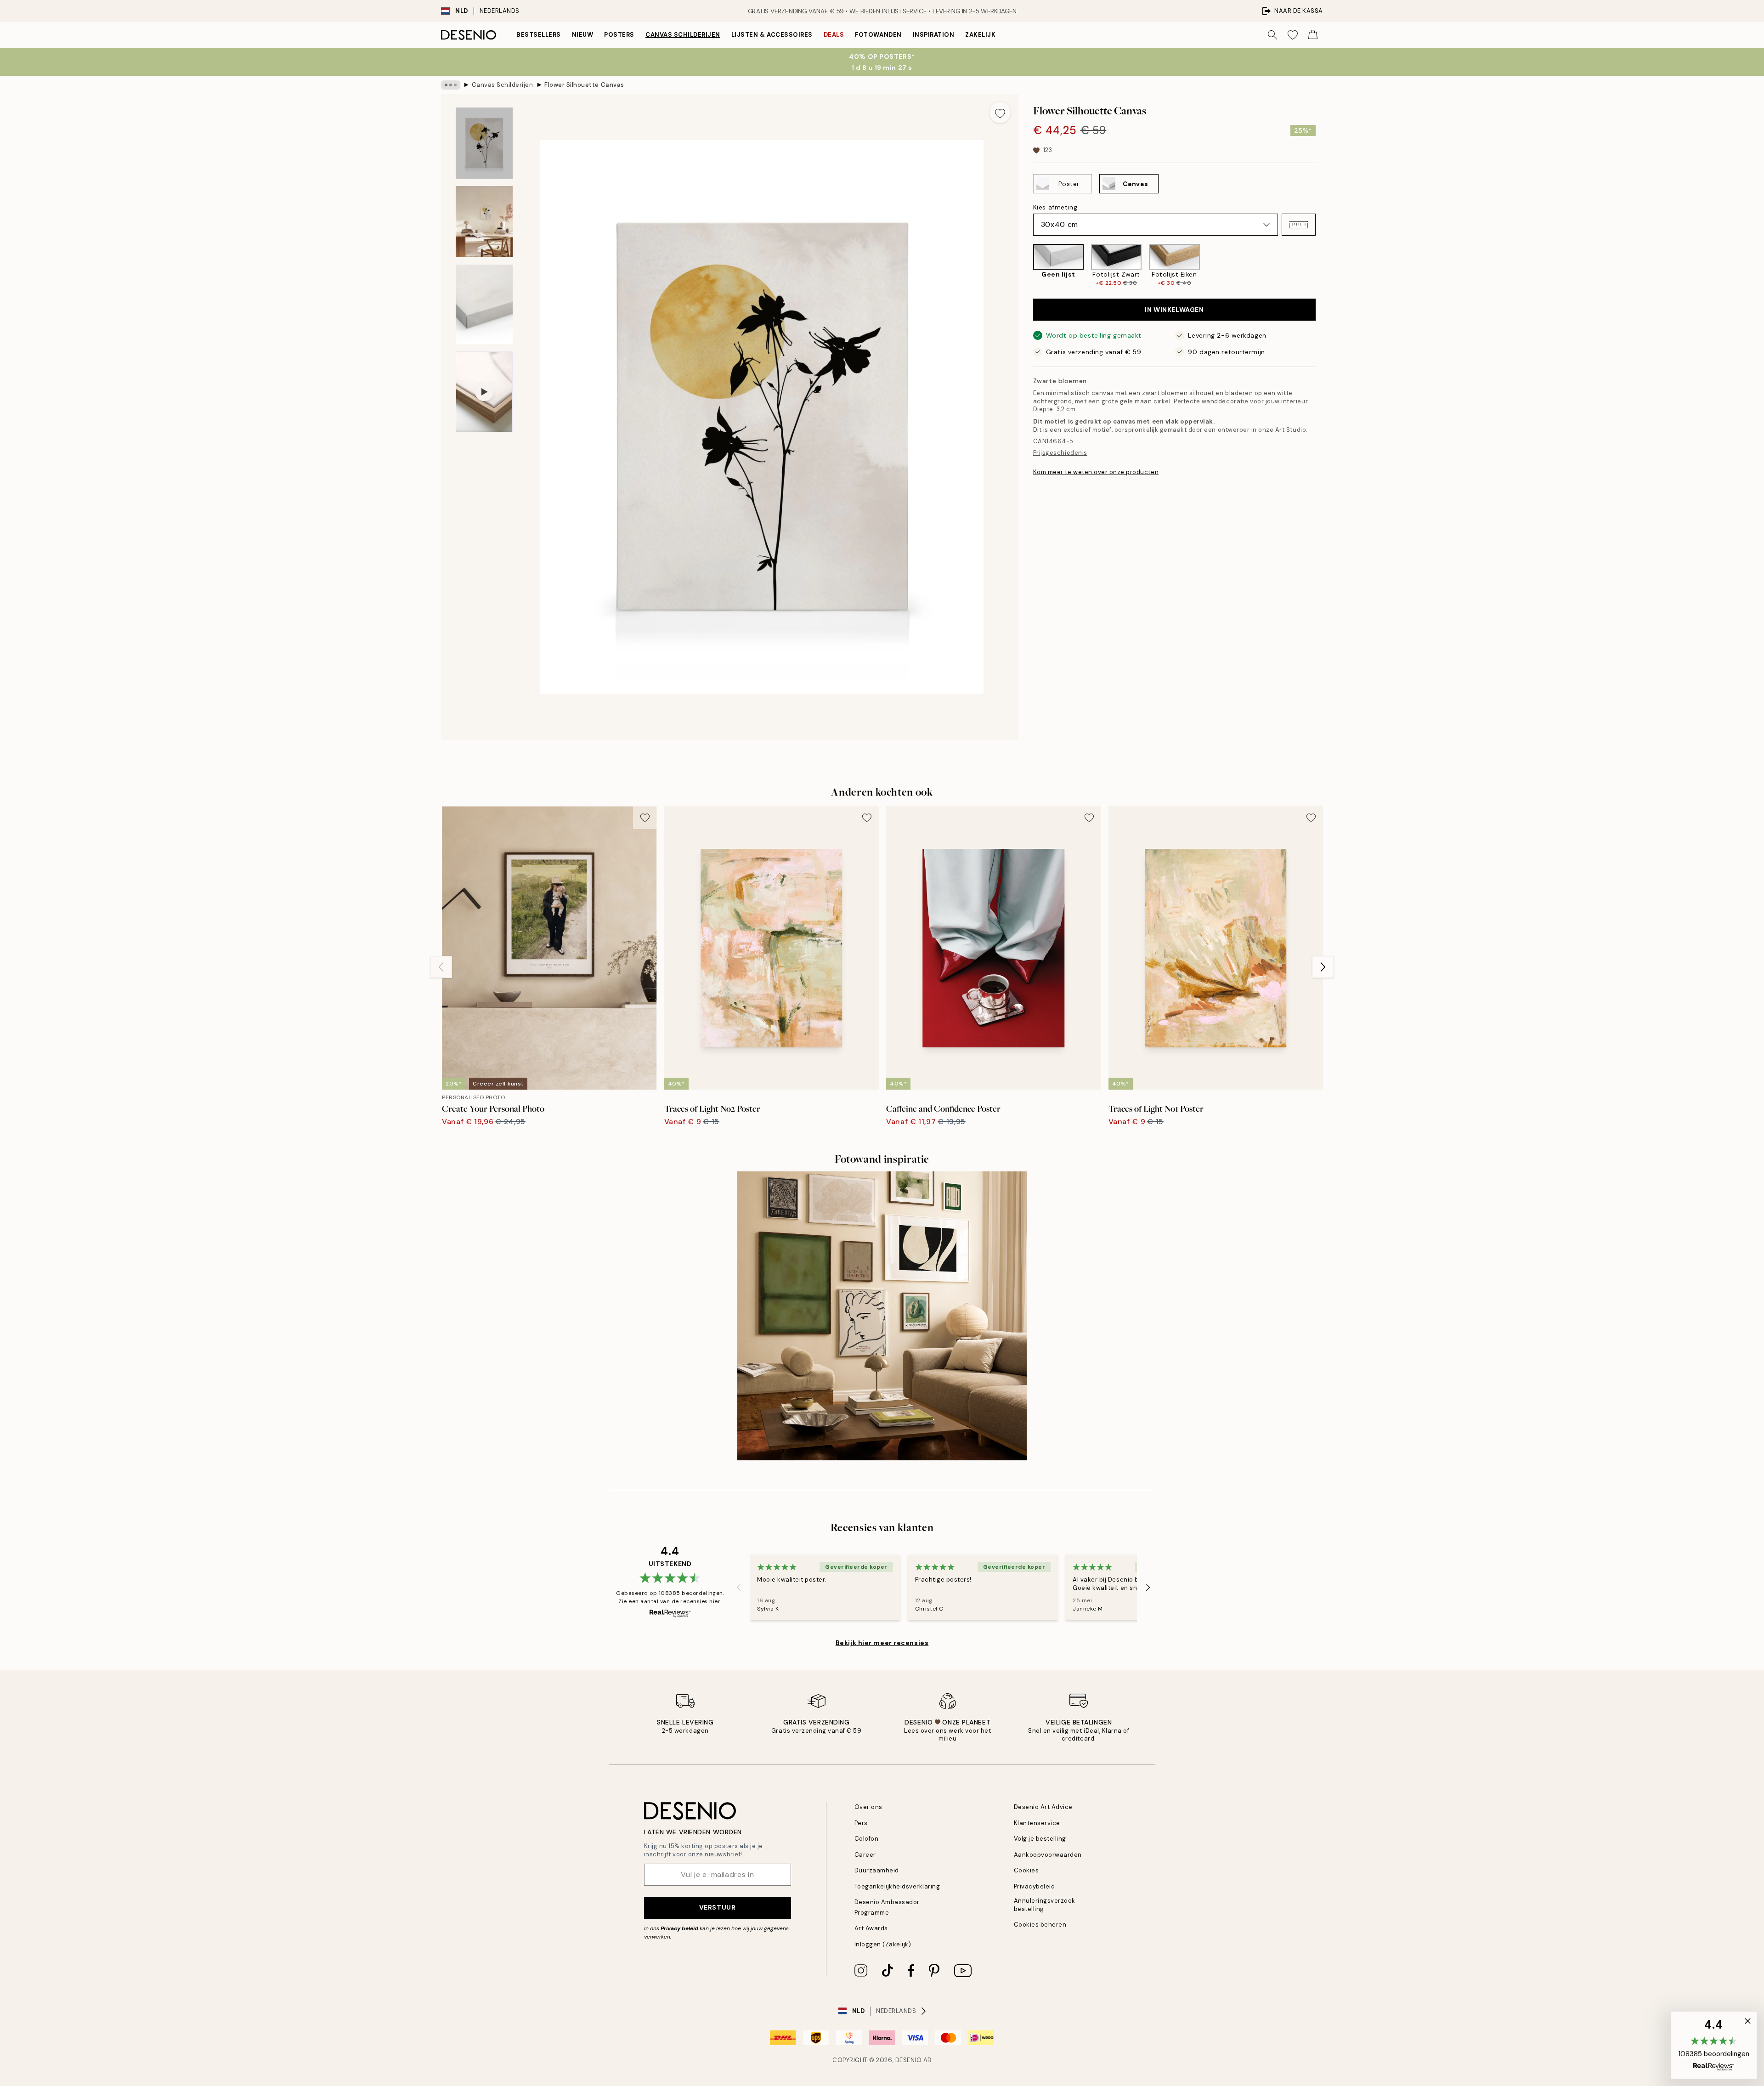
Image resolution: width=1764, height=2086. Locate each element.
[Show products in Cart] (1313, 35)
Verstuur (717, 1907)
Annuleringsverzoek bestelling (1045, 1905)
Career (865, 1855)
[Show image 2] (484, 222)
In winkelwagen (1174, 310)
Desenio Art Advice (1043, 1807)
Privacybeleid (1035, 1886)
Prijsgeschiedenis (1060, 453)
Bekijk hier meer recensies (882, 1643)
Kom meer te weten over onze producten (1096, 472)
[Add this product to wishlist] (1000, 113)
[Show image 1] (484, 143)
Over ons (868, 1807)
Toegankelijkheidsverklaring (897, 1886)
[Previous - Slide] (1026, 265)
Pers (861, 1823)
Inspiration (934, 35)
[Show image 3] (484, 304)
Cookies (1026, 1870)
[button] (1299, 225)
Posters (619, 35)
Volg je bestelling (1040, 1839)
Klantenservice (1037, 1823)
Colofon (867, 1839)
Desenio (909, 2060)
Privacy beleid (679, 1928)
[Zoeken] (1272, 35)
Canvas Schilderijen (683, 35)
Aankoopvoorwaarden (1048, 1855)
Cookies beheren (1040, 1925)
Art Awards (871, 1928)
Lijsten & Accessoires (772, 35)
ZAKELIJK (980, 35)
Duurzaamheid (877, 1870)
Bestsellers (539, 35)
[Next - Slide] (1323, 265)
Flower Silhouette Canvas (584, 85)
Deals (834, 35)
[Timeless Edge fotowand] (882, 1316)
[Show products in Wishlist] (1293, 35)
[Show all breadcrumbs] (451, 85)
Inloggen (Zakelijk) (883, 1944)
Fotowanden (878, 35)
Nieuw (583, 35)
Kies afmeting (1055, 207)
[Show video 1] (484, 392)
